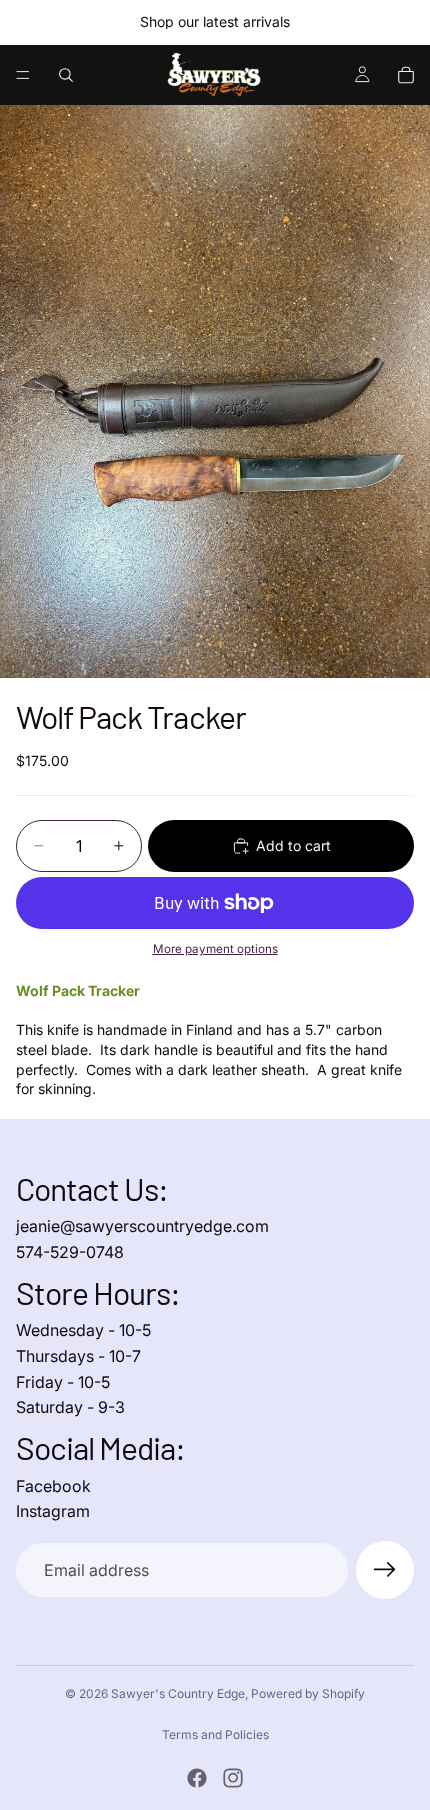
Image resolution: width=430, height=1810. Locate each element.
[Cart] (406, 75)
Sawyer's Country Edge (178, 1693)
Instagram (53, 1511)
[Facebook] (197, 1778)
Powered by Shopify (308, 1693)
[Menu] (23, 75)
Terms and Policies (215, 1734)
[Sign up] (385, 1570)
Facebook (53, 1486)
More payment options (215, 949)
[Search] (66, 75)
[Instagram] (233, 1778)
